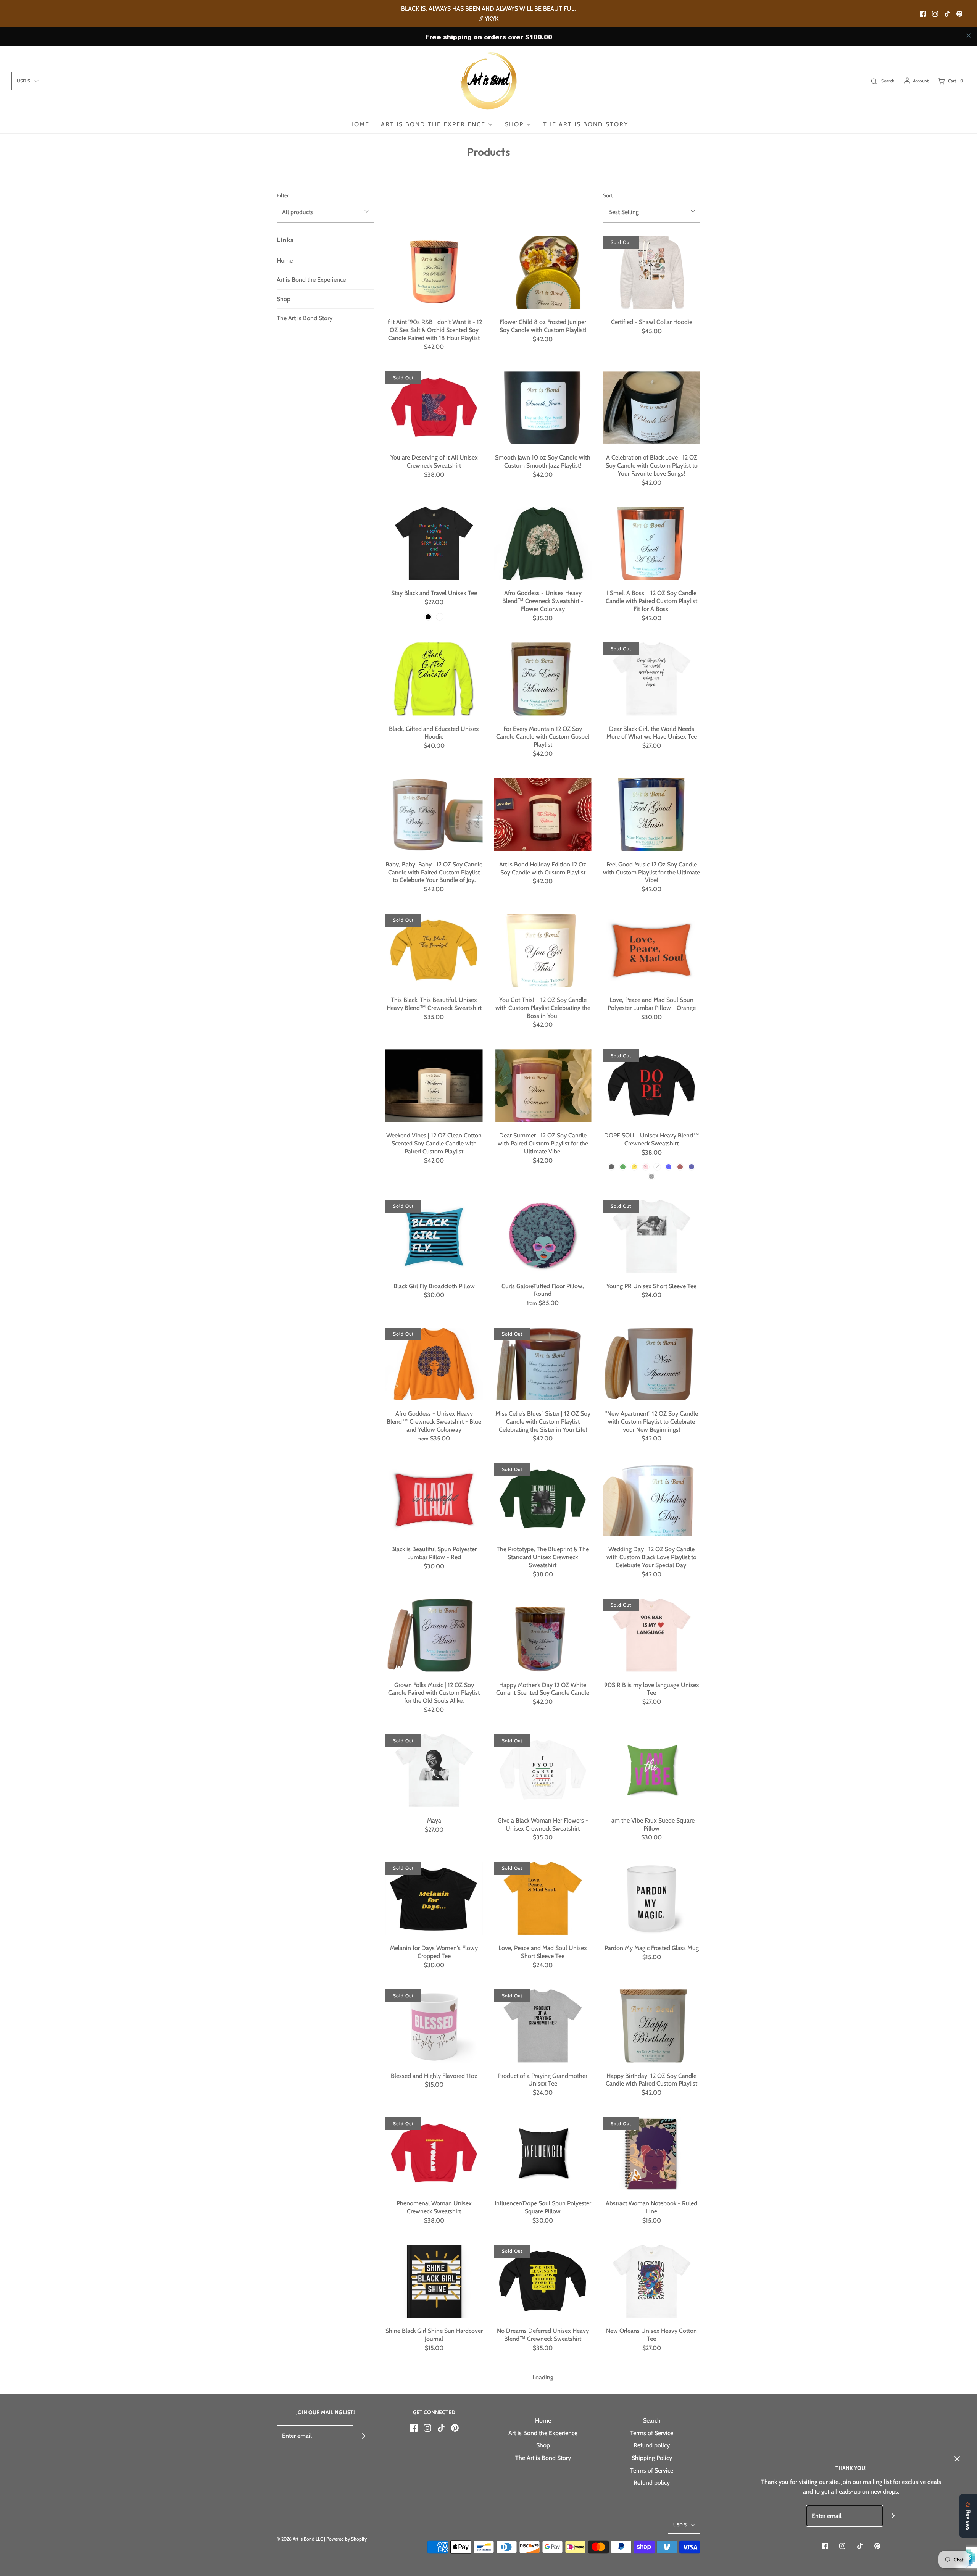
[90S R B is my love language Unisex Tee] (652, 1635)
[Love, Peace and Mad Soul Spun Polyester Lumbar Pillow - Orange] (652, 950)
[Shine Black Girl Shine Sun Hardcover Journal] (434, 2281)
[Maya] (434, 1771)
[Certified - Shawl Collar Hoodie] (652, 272)
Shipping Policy (652, 2458)
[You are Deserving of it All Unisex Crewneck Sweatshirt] (434, 408)
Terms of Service (652, 2433)
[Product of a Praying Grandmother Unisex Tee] (543, 2026)
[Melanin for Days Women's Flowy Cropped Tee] (434, 1898)
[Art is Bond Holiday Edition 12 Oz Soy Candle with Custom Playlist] (543, 815)
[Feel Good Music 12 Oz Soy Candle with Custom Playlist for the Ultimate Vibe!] (652, 815)
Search (652, 2420)
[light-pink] (646, 1167)
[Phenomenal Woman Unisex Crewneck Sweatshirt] (434, 2154)
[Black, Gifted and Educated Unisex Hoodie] (434, 679)
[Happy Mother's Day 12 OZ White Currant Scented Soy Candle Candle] (543, 1635)
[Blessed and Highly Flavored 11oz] (434, 2026)
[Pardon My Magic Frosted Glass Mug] (652, 1898)
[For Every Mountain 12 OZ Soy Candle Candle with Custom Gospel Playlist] (543, 679)
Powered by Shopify (347, 2539)
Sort (608, 195)
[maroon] (680, 1167)
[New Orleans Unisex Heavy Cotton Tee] (652, 2281)
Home (359, 124)
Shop (284, 299)
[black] (428, 617)
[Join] (364, 2436)
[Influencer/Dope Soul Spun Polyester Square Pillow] (543, 2154)
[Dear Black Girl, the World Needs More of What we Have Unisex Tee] (652, 679)
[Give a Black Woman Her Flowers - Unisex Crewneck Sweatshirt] (543, 1771)
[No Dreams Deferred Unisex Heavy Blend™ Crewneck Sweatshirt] (543, 2281)
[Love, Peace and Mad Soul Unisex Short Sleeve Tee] (543, 1898)
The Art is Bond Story (586, 124)
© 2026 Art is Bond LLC (300, 2539)
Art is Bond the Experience (311, 280)
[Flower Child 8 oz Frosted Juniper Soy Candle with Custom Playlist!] (543, 272)
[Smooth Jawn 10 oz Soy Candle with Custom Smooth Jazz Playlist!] (543, 408)
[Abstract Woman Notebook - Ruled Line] (652, 2154)
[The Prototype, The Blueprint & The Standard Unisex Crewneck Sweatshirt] (543, 1499)
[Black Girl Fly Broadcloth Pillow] (434, 1236)
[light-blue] (669, 1167)
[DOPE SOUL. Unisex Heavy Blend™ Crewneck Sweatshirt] (652, 1086)
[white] (440, 617)
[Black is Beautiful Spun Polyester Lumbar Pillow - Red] (434, 1499)
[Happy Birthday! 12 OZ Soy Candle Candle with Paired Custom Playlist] (652, 2026)
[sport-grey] (651, 1176)
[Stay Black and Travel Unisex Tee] (434, 543)
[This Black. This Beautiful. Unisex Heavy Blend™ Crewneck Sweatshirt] (434, 950)
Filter (283, 195)
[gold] (634, 1167)
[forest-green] (623, 1167)
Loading (543, 2377)
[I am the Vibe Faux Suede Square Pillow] (652, 1771)
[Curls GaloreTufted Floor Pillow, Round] (543, 1236)
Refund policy (652, 2445)
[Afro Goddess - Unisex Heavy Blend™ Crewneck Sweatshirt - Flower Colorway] (543, 543)
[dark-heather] (657, 1167)
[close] (969, 35)
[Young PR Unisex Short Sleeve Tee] (652, 1236)
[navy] (692, 1167)
